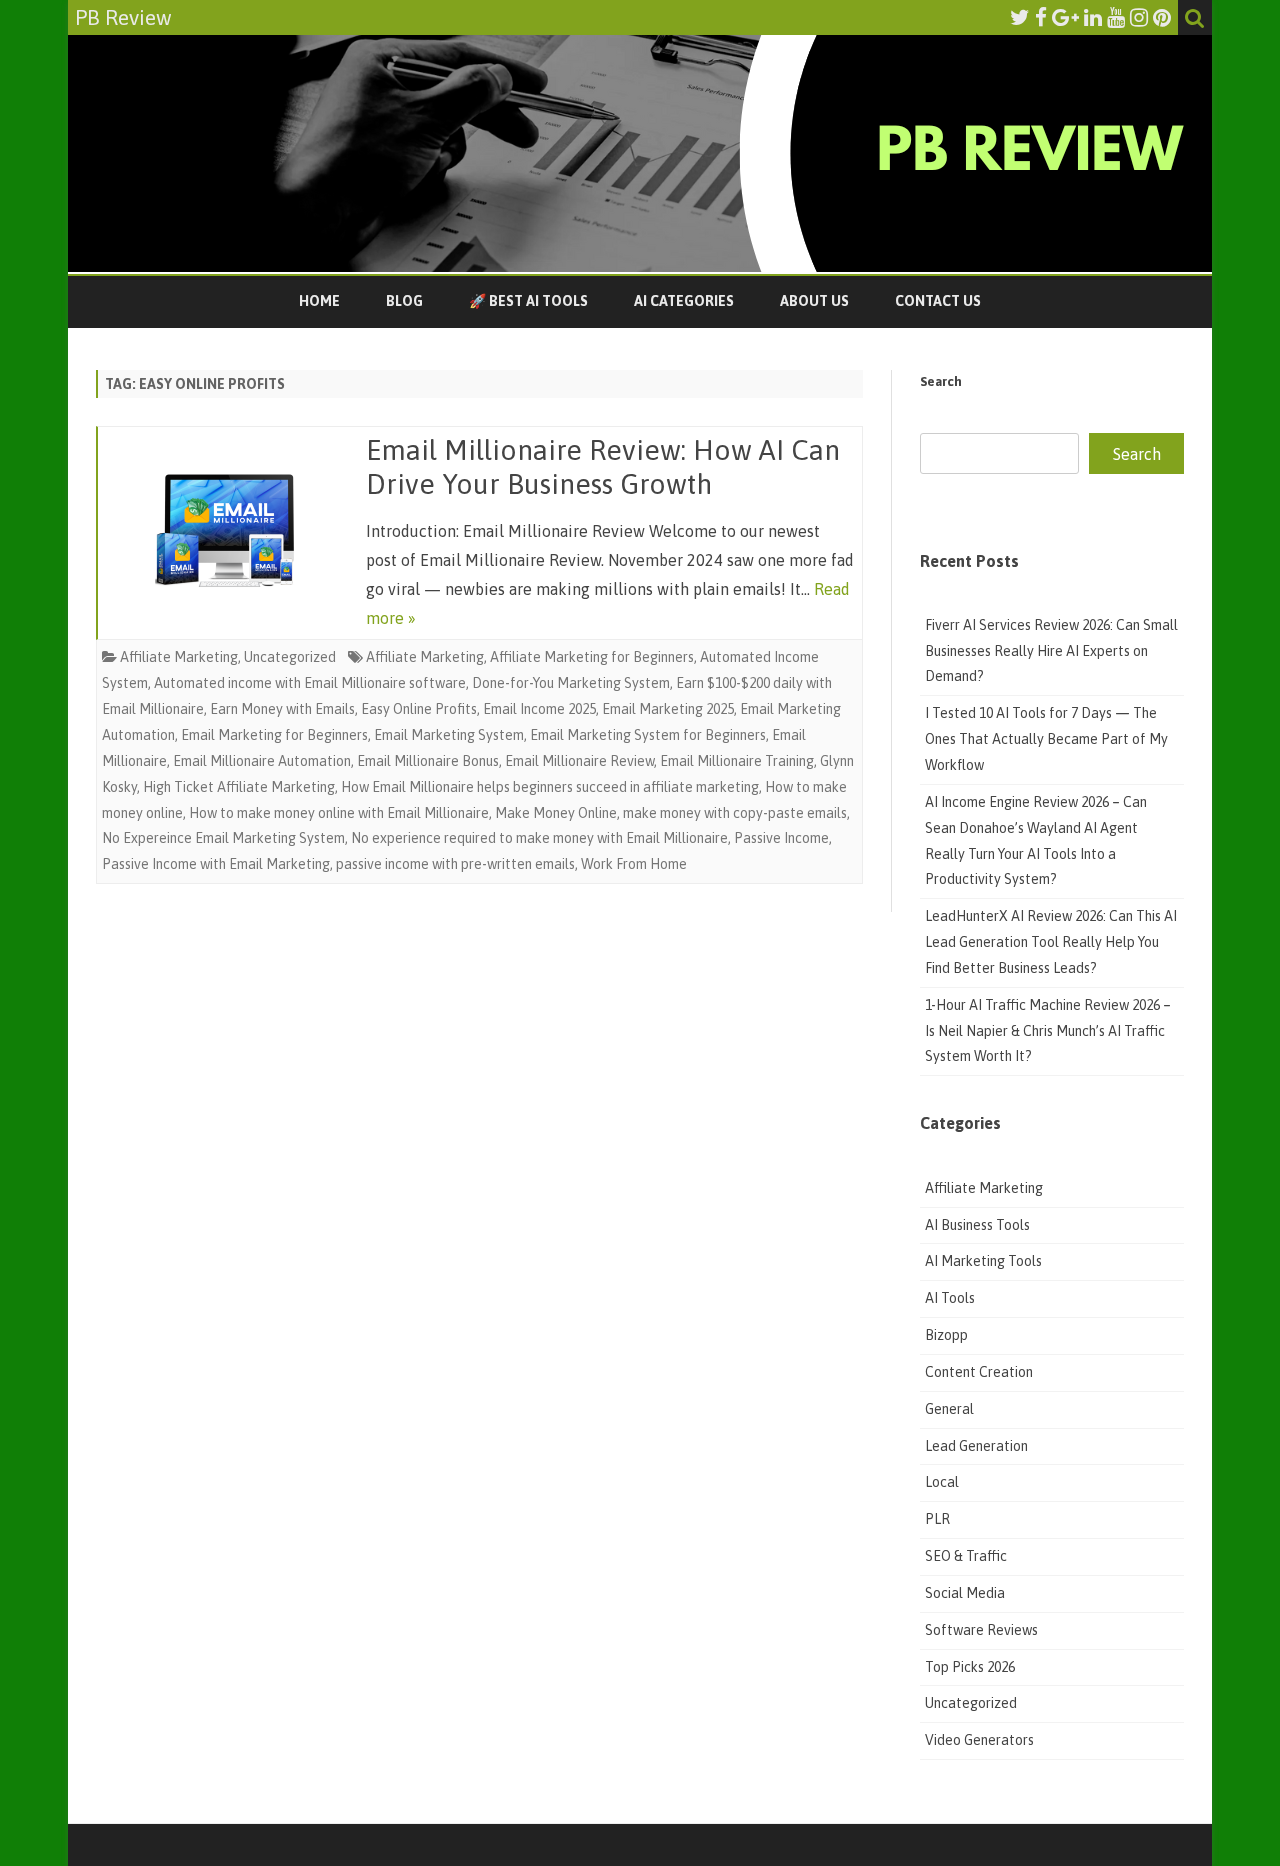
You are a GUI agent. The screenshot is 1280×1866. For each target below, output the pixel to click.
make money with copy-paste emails (735, 813)
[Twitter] (1020, 17)
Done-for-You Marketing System (571, 683)
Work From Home (634, 864)
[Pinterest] (1162, 17)
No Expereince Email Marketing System (223, 838)
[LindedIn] (1093, 17)
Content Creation (979, 1372)
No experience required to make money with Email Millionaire (539, 838)
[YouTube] (1116, 17)
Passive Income (781, 838)
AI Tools (950, 1298)
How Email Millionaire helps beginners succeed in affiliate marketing (550, 787)
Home (319, 301)
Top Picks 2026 (970, 1667)
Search (941, 381)
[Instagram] (1139, 17)
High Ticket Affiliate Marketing (239, 787)
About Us (814, 301)
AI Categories (684, 301)
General (949, 1409)
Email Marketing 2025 (668, 709)
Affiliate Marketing (179, 657)
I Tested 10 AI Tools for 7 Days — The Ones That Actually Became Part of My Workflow (1046, 739)
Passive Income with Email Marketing (216, 864)
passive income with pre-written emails (455, 864)
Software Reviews (981, 1630)
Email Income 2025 (539, 709)
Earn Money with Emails (282, 709)
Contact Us (938, 301)
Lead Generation (976, 1446)
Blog (404, 301)
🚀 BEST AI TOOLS (528, 301)
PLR (937, 1519)
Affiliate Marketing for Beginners (592, 657)
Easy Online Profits (419, 709)
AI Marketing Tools (983, 1261)
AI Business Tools (977, 1225)
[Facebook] (1041, 17)
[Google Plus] (1065, 17)
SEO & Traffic (967, 1556)
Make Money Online (556, 813)
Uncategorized (290, 657)
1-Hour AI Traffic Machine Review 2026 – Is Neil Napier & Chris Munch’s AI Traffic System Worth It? (1048, 1031)
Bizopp (948, 1335)
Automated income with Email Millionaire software (310, 683)
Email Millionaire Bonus (428, 761)
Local (942, 1482)
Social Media (965, 1593)
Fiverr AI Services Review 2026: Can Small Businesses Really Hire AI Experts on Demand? (1051, 651)
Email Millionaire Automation (262, 761)
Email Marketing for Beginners (274, 735)
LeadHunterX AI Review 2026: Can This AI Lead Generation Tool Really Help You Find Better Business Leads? (1051, 942)
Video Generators (979, 1740)
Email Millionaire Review (579, 761)
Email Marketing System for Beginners (648, 735)
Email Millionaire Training (737, 761)
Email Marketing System (449, 735)
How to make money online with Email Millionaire (339, 813)
